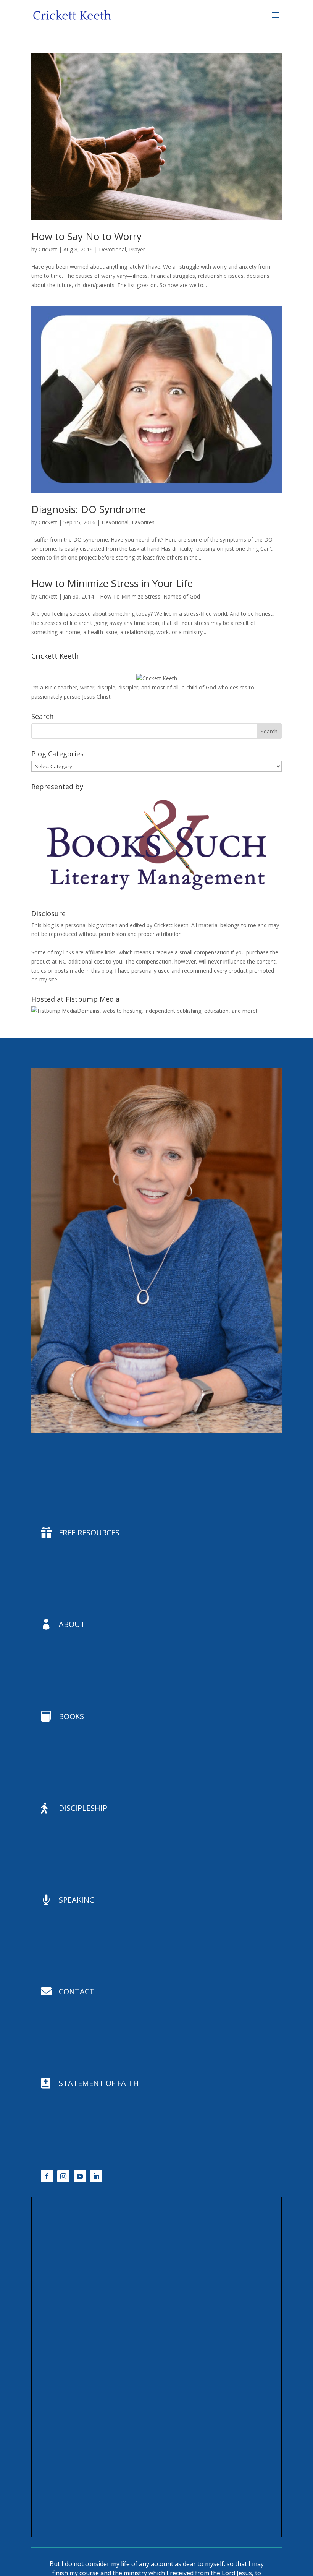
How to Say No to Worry (86, 236)
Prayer (137, 249)
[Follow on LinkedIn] (96, 2176)
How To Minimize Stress (130, 596)
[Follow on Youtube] (80, 2176)
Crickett (48, 249)
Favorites (143, 522)
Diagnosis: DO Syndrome (88, 509)
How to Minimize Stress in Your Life (112, 583)
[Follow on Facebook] (47, 2176)
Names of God (182, 596)
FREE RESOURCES (89, 1532)
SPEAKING (77, 1900)
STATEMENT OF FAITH (99, 2083)
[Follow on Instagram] (63, 2176)
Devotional (112, 249)
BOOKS (71, 1716)
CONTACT (77, 1991)
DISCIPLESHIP (83, 1808)
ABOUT (72, 1624)
